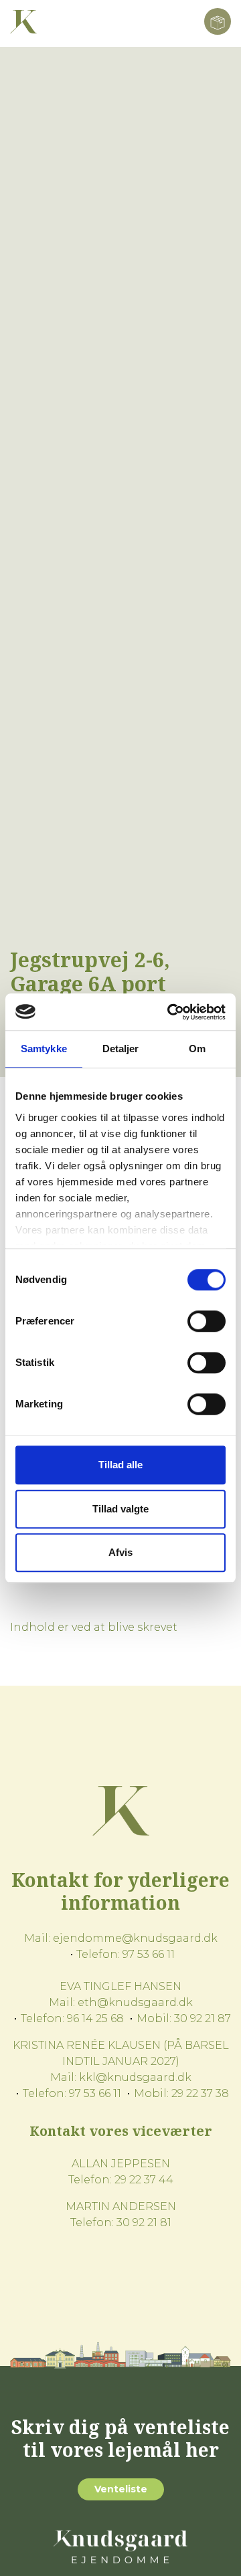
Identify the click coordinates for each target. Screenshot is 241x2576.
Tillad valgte (120, 1509)
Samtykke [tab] (44, 1049)
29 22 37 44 (144, 2180)
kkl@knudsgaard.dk (135, 2077)
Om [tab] (197, 1049)
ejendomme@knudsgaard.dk (135, 1938)
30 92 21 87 (203, 2018)
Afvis (120, 1552)
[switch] (207, 1321)
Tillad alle (120, 1465)
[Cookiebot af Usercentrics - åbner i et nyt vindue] (170, 1012)
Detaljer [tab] (121, 1049)
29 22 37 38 (200, 2093)
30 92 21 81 (144, 2222)
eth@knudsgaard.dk (135, 2002)
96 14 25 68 (95, 2018)
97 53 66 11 (149, 1954)
